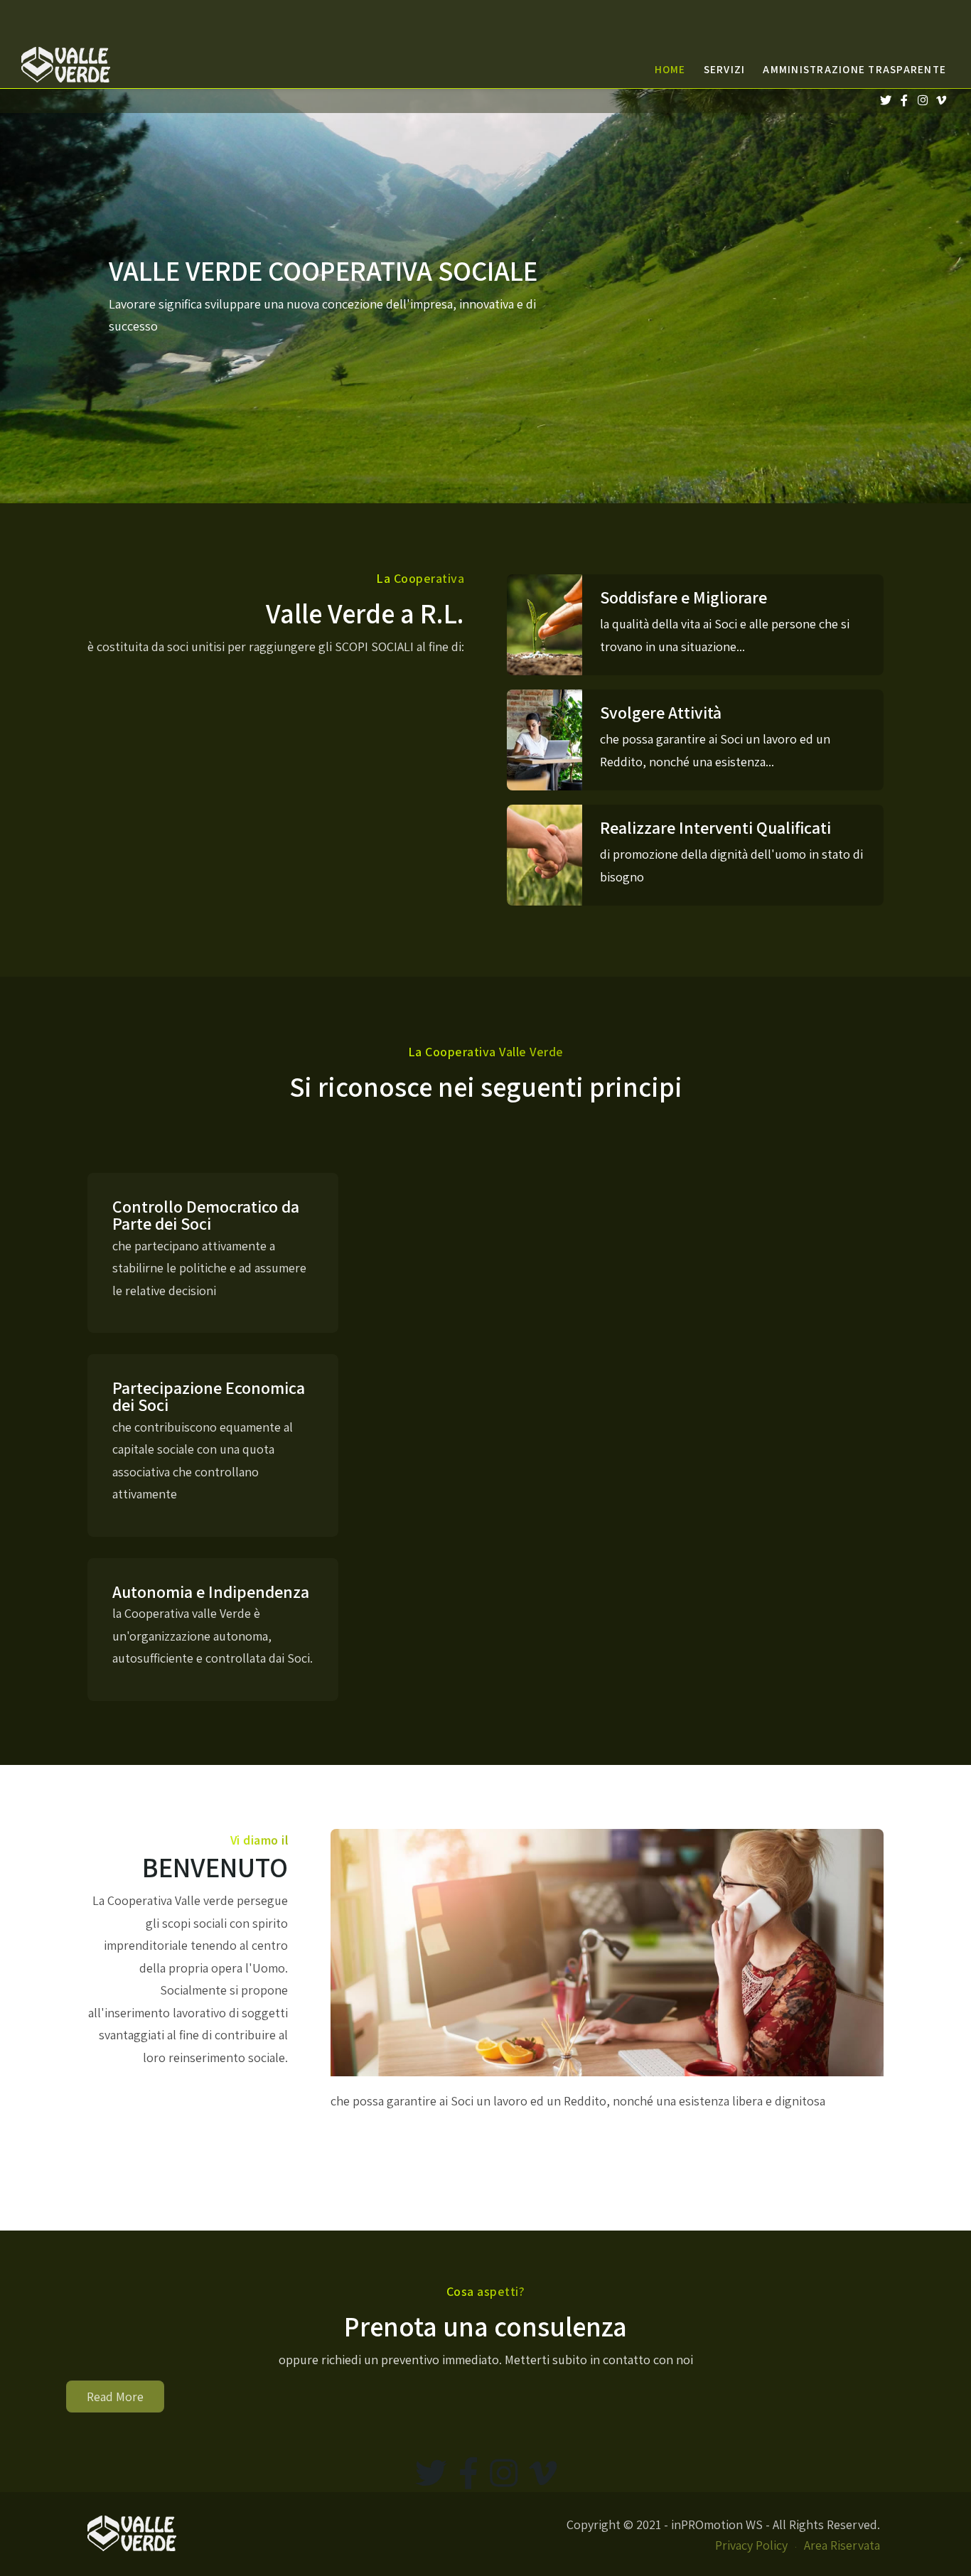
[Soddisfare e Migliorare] (695, 625)
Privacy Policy (751, 2545)
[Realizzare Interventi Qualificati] (695, 855)
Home (670, 69)
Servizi (725, 69)
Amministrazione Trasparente (854, 69)
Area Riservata (842, 2545)
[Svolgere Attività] (695, 740)
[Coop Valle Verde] (77, 65)
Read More (115, 2397)
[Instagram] (922, 101)
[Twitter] (885, 101)
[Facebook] (904, 101)
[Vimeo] (941, 101)
